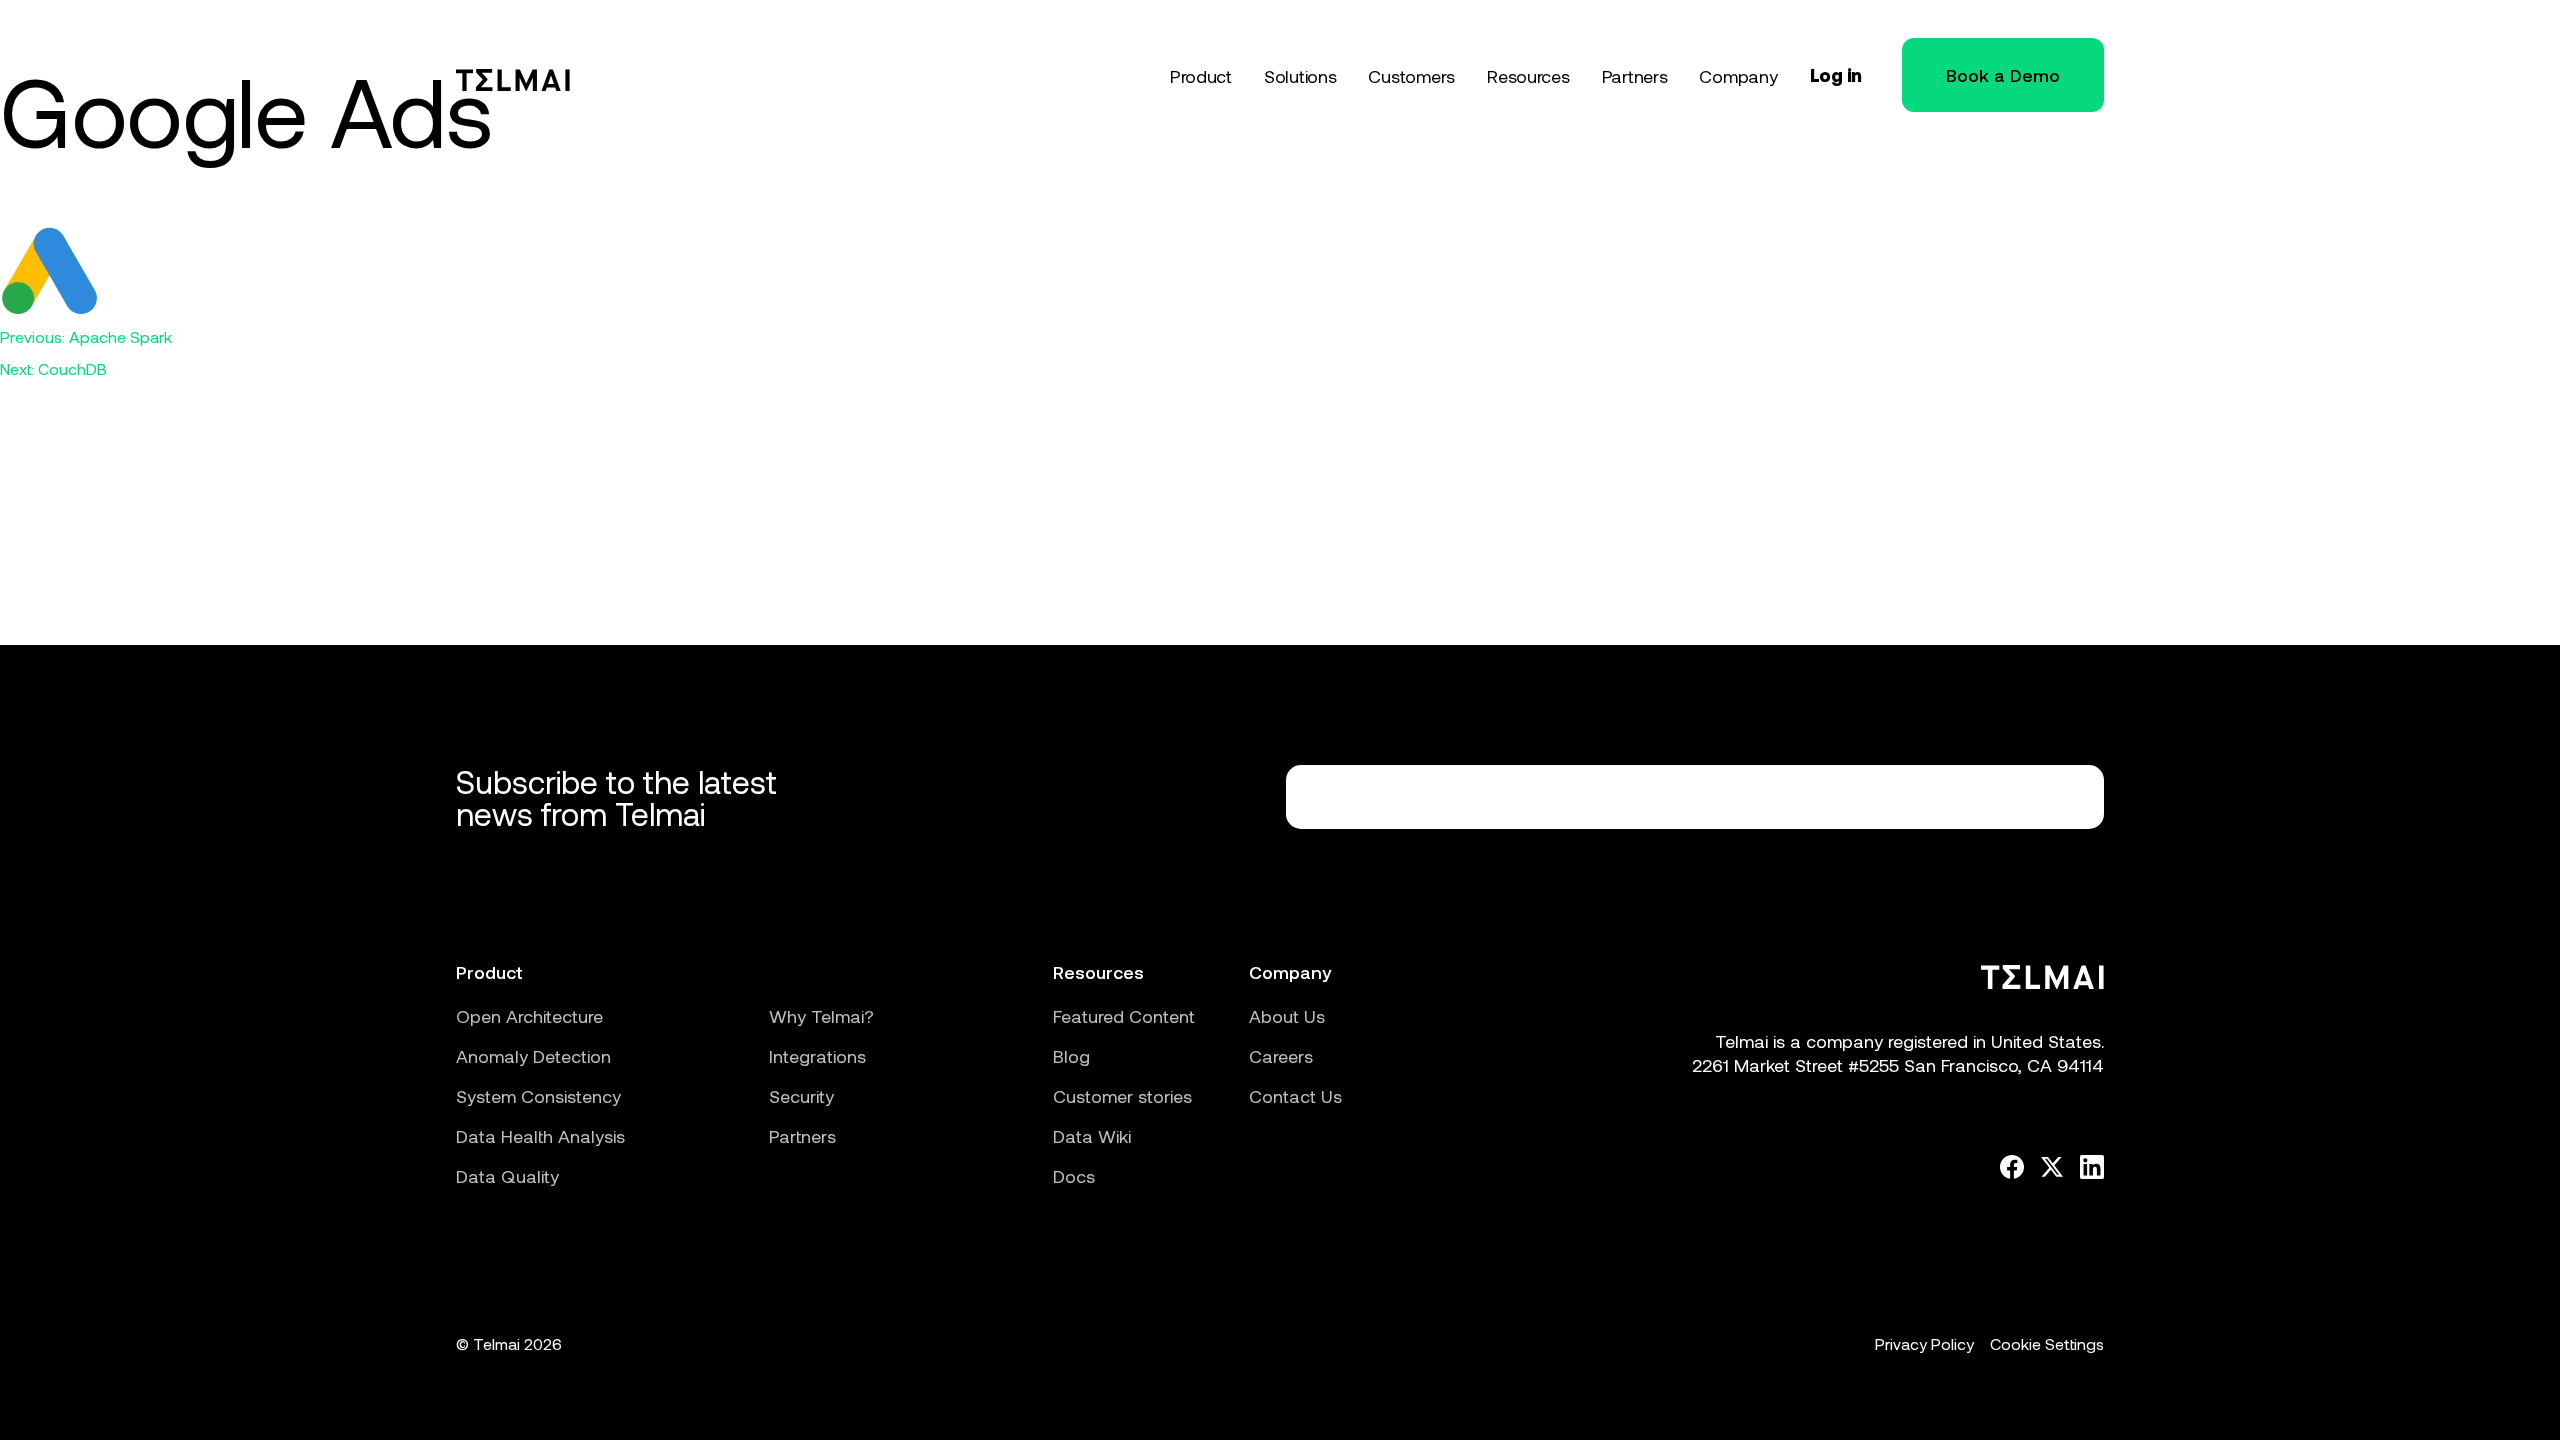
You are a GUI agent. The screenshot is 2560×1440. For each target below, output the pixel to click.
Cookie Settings (2047, 1343)
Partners (802, 1136)
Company (1290, 972)
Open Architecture (529, 1016)
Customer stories (1122, 1096)
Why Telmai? (821, 1016)
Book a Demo (2003, 75)
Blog (1071, 1056)
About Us (1287, 1016)
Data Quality (507, 1176)
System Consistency (538, 1096)
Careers (1281, 1056)
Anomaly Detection (533, 1056)
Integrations (817, 1056)
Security (801, 1096)
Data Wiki (1092, 1136)
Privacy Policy (1924, 1343)
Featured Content (1124, 1016)
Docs (1074, 1176)
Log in (1836, 75)
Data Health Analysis (540, 1136)
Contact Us (1295, 1096)
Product (489, 972)
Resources (1098, 972)
